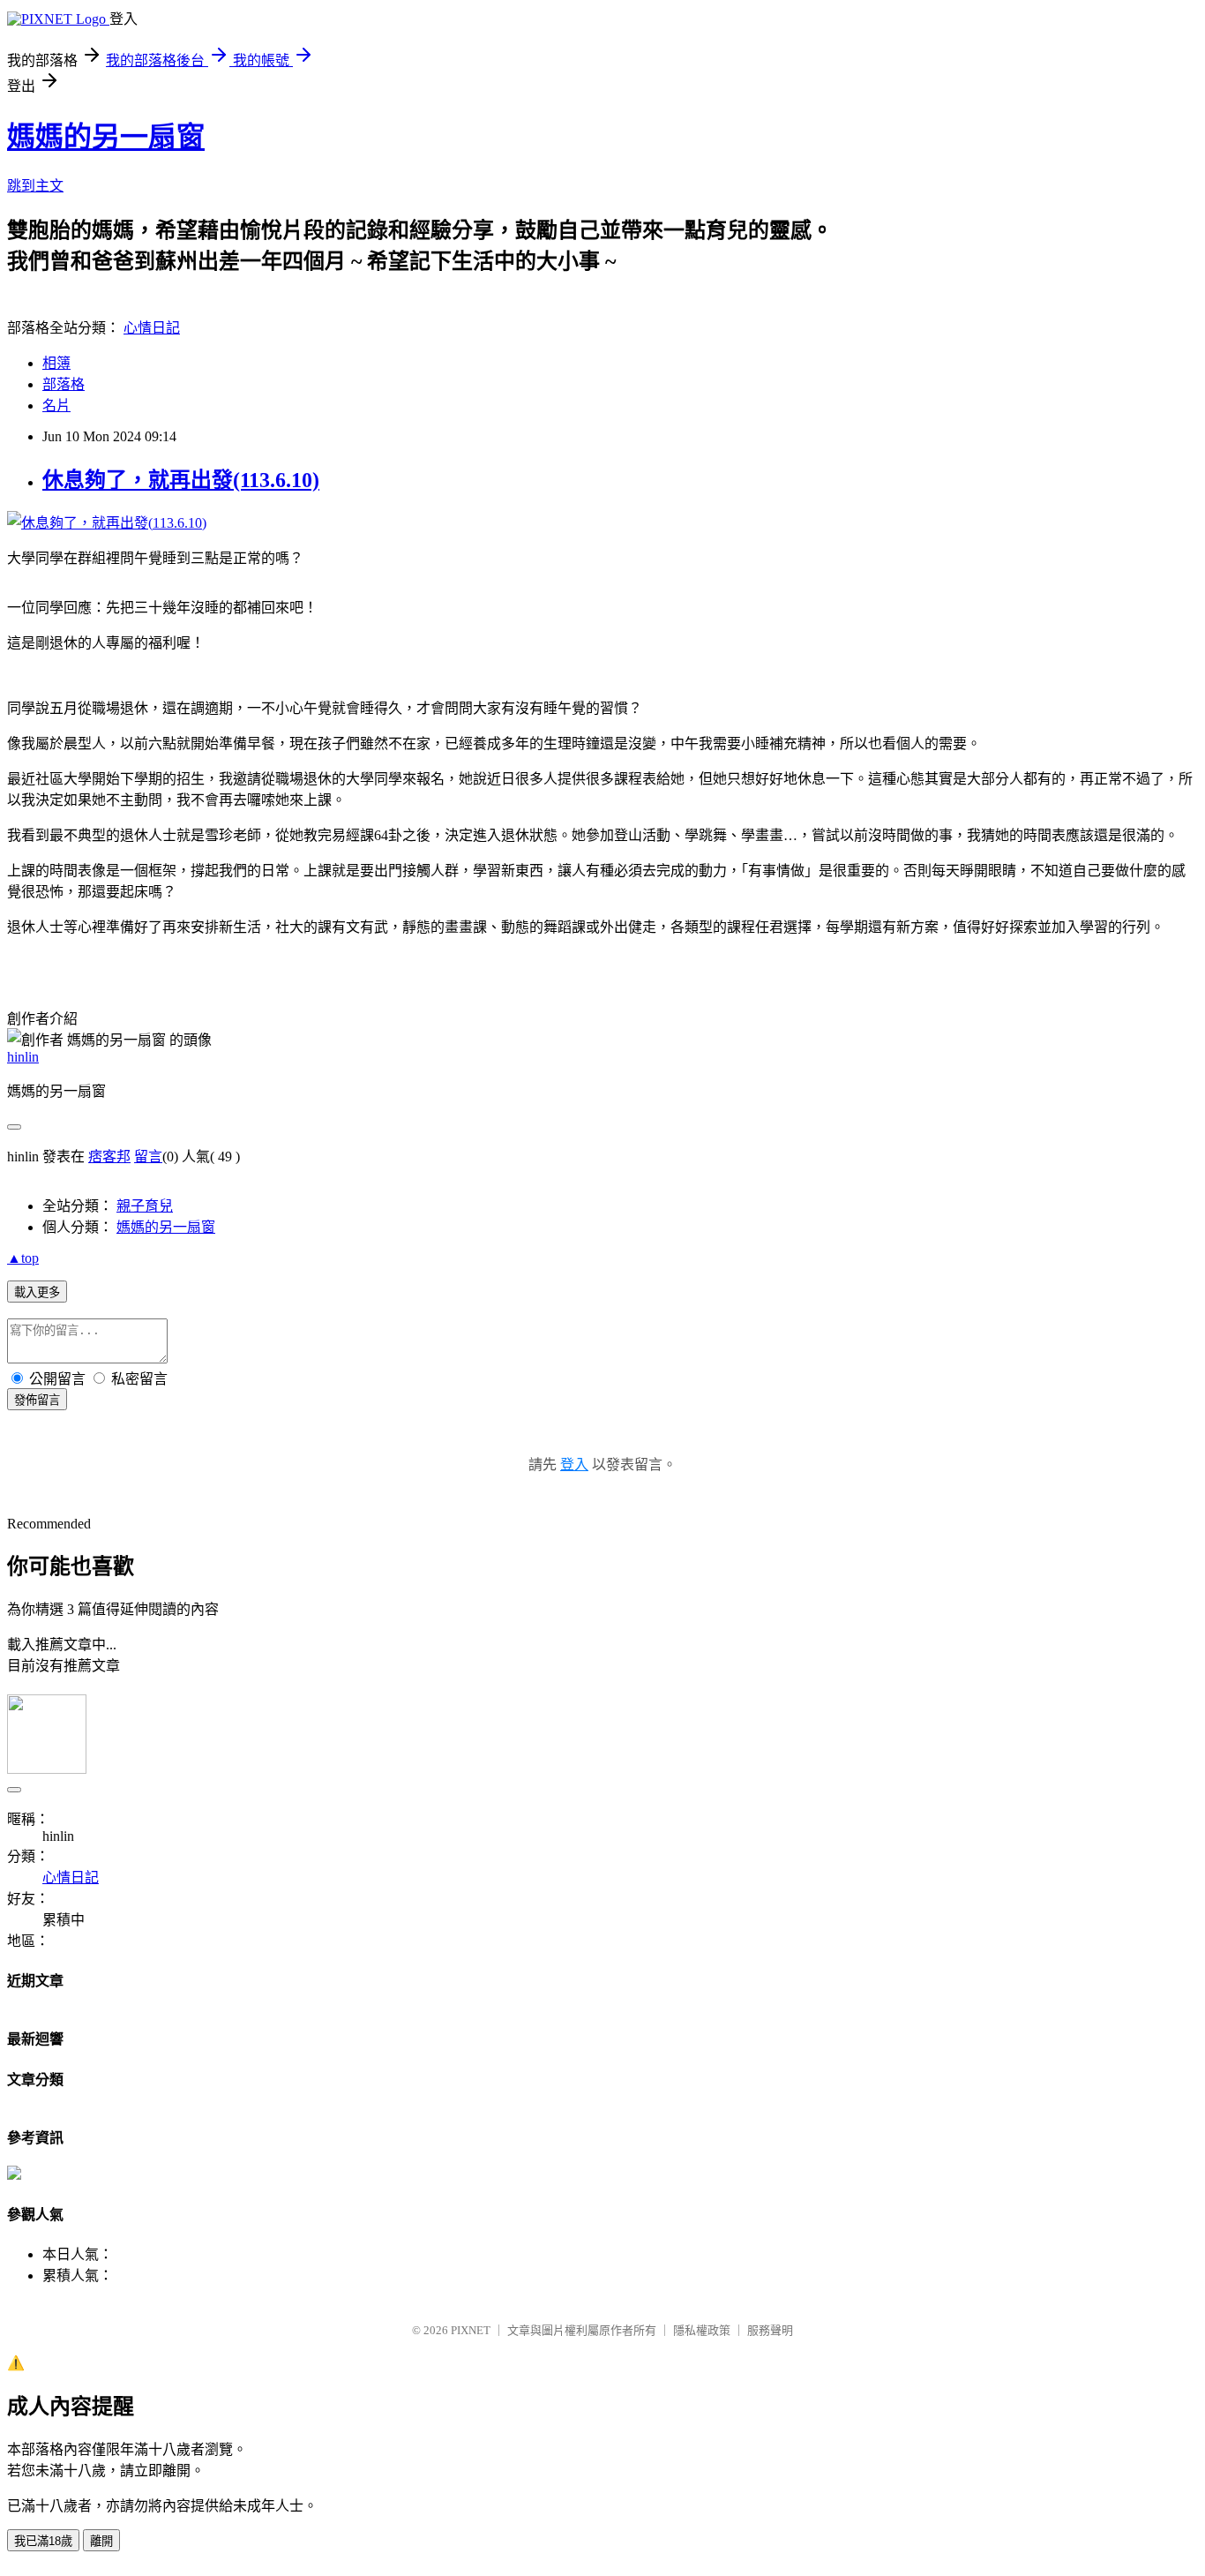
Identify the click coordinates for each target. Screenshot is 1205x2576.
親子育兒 (145, 1206)
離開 (101, 2541)
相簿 (56, 363)
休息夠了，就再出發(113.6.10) (181, 480)
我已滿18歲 (43, 2541)
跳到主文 (35, 186)
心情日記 (152, 328)
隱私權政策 (702, 2330)
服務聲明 (770, 2330)
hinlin (23, 1057)
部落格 (64, 384)
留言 (148, 1157)
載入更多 (37, 1292)
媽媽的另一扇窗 (106, 137)
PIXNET (471, 2330)
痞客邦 (109, 1157)
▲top (23, 1258)
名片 (56, 406)
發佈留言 (37, 1400)
